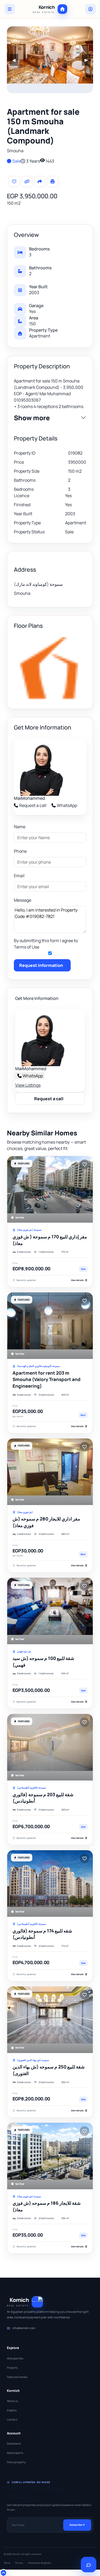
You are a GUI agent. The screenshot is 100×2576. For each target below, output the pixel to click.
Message (23, 900)
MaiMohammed (29, 798)
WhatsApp (67, 805)
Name (20, 827)
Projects (12, 2368)
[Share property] (40, 182)
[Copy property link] (27, 182)
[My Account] (90, 9)
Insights (12, 2410)
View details (77, 1280)
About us (12, 2401)
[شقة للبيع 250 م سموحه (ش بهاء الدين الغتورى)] (50, 2020)
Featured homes (17, 2377)
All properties (15, 2358)
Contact (12, 2420)
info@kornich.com (24, 2328)
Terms (7, 2563)
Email (19, 876)
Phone (20, 851)
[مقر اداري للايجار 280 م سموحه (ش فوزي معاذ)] (50, 1472)
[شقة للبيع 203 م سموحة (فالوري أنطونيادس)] (50, 1747)
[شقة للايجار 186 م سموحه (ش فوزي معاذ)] (50, 2156)
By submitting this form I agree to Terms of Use (46, 944)
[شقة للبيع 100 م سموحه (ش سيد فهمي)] (50, 1611)
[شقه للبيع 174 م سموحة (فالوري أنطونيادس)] (50, 1883)
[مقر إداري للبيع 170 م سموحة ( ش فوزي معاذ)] (50, 1189)
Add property (15, 2453)
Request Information (41, 965)
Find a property (16, 2462)
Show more (32, 418)
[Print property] (53, 182)
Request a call (33, 805)
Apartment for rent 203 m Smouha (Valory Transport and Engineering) (47, 1379)
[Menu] (10, 9)
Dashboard (14, 2443)
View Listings (28, 1085)
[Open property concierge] (89, 2565)
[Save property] (14, 182)
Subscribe (76, 2525)
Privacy (19, 2563)
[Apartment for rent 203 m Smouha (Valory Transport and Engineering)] (50, 1326)
